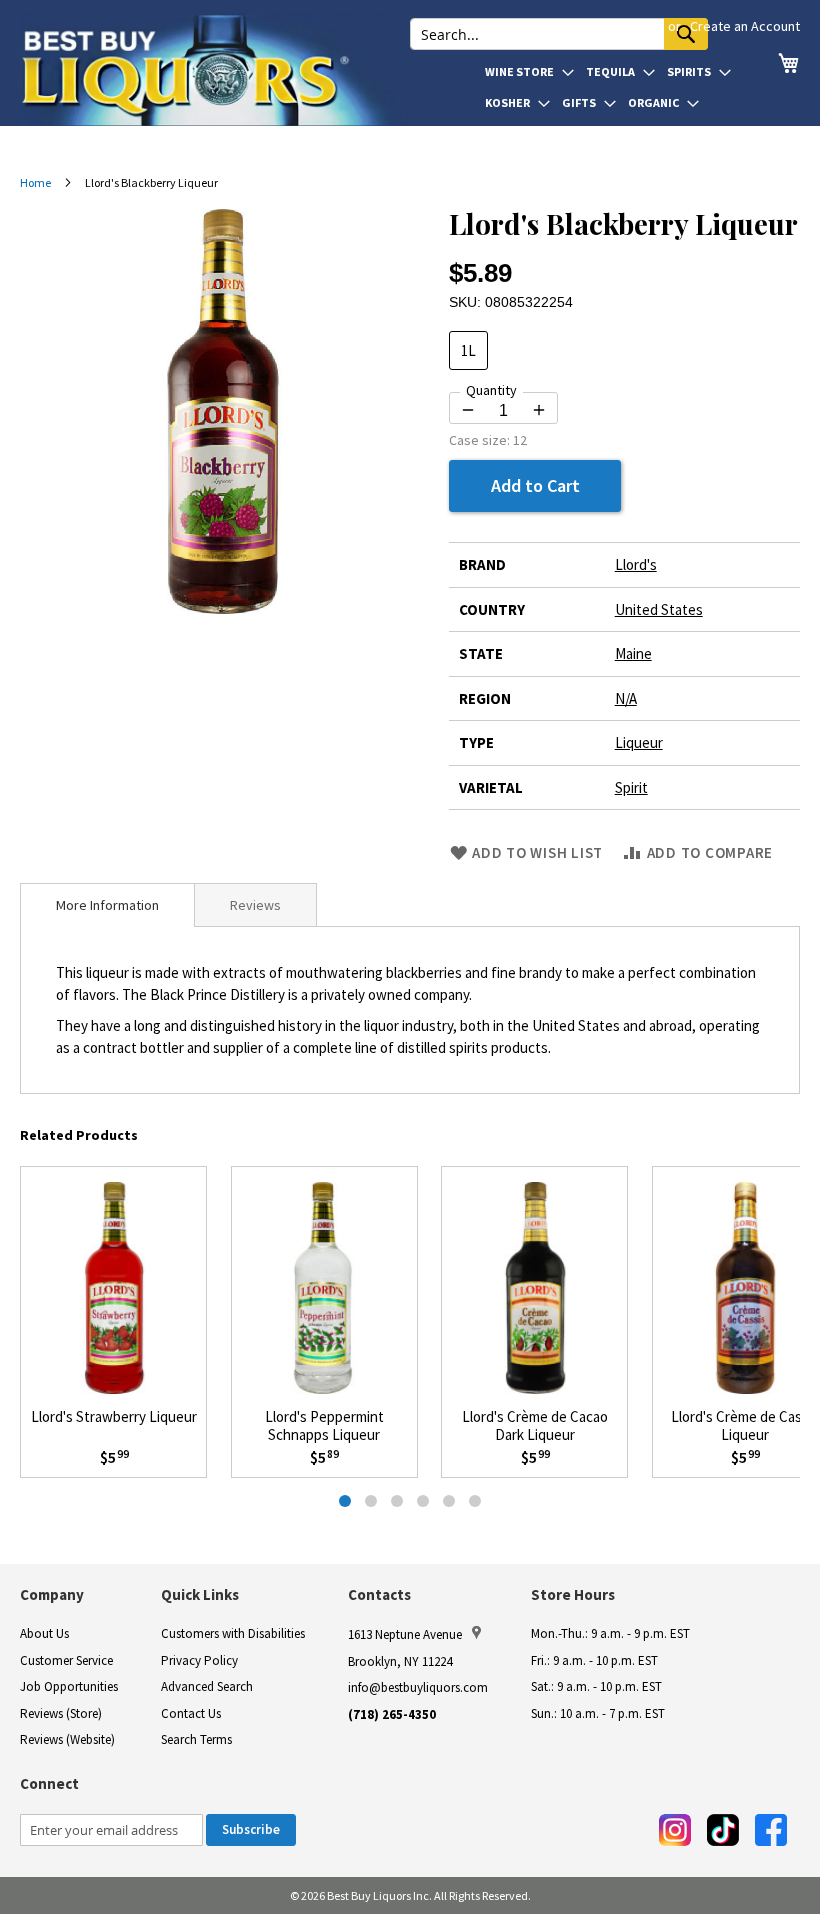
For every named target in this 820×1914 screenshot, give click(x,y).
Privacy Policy (199, 1660)
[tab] (107, 905)
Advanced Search (207, 1686)
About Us (44, 1633)
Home (35, 182)
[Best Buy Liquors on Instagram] (675, 1830)
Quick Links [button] (200, 1594)
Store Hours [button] (573, 1594)
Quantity (491, 390)
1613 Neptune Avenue (405, 1634)
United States (659, 609)
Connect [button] (49, 1783)
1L (468, 350)
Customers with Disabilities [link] (233, 1633)
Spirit (631, 787)
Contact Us (191, 1713)
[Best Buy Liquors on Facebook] (771, 1830)
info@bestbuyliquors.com (418, 1687)
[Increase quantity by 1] (539, 410)
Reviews (255, 905)
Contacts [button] (379, 1594)
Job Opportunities (69, 1686)
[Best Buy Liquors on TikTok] (723, 1830)
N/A (626, 698)
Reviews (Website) (67, 1739)
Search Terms (196, 1739)
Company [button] (52, 1594)
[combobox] (559, 34)
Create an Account (745, 26)
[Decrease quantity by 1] (468, 410)
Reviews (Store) (61, 1713)
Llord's (636, 564)
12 (520, 440)
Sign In (640, 26)
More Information (107, 905)
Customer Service (66, 1660)
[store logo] (215, 70)
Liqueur (639, 742)
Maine (633, 653)
